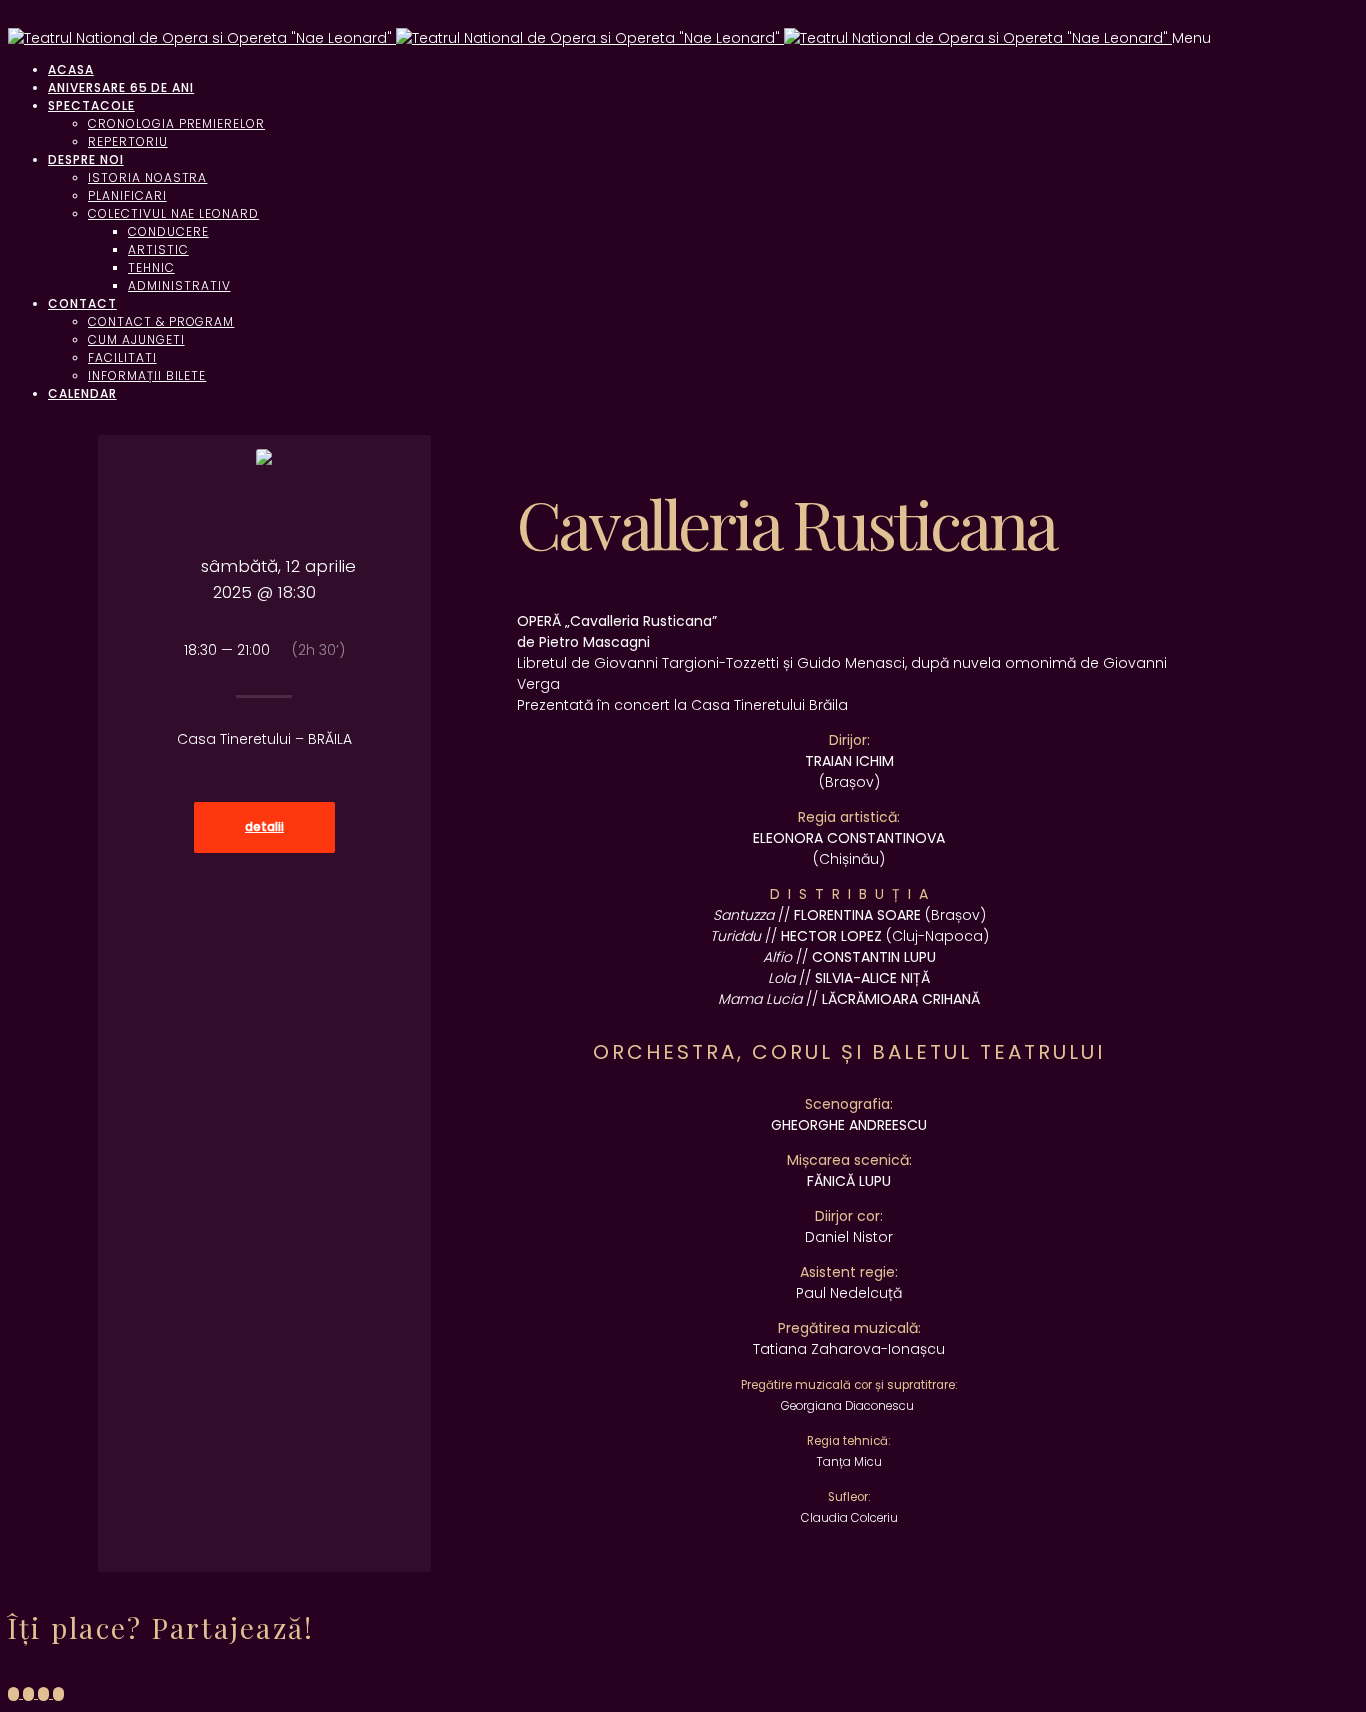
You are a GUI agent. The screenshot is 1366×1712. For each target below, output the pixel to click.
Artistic (158, 249)
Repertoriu (128, 141)
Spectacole (91, 105)
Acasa (71, 69)
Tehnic (151, 267)
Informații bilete (147, 375)
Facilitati (122, 357)
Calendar (82, 393)
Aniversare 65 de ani (121, 87)
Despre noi (86, 159)
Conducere (168, 231)
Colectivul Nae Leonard (173, 213)
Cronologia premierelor (176, 123)
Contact (82, 303)
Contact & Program (161, 321)
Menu (1191, 38)
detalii (264, 827)
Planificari (127, 195)
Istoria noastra (147, 177)
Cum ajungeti (136, 339)
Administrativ (179, 285)
